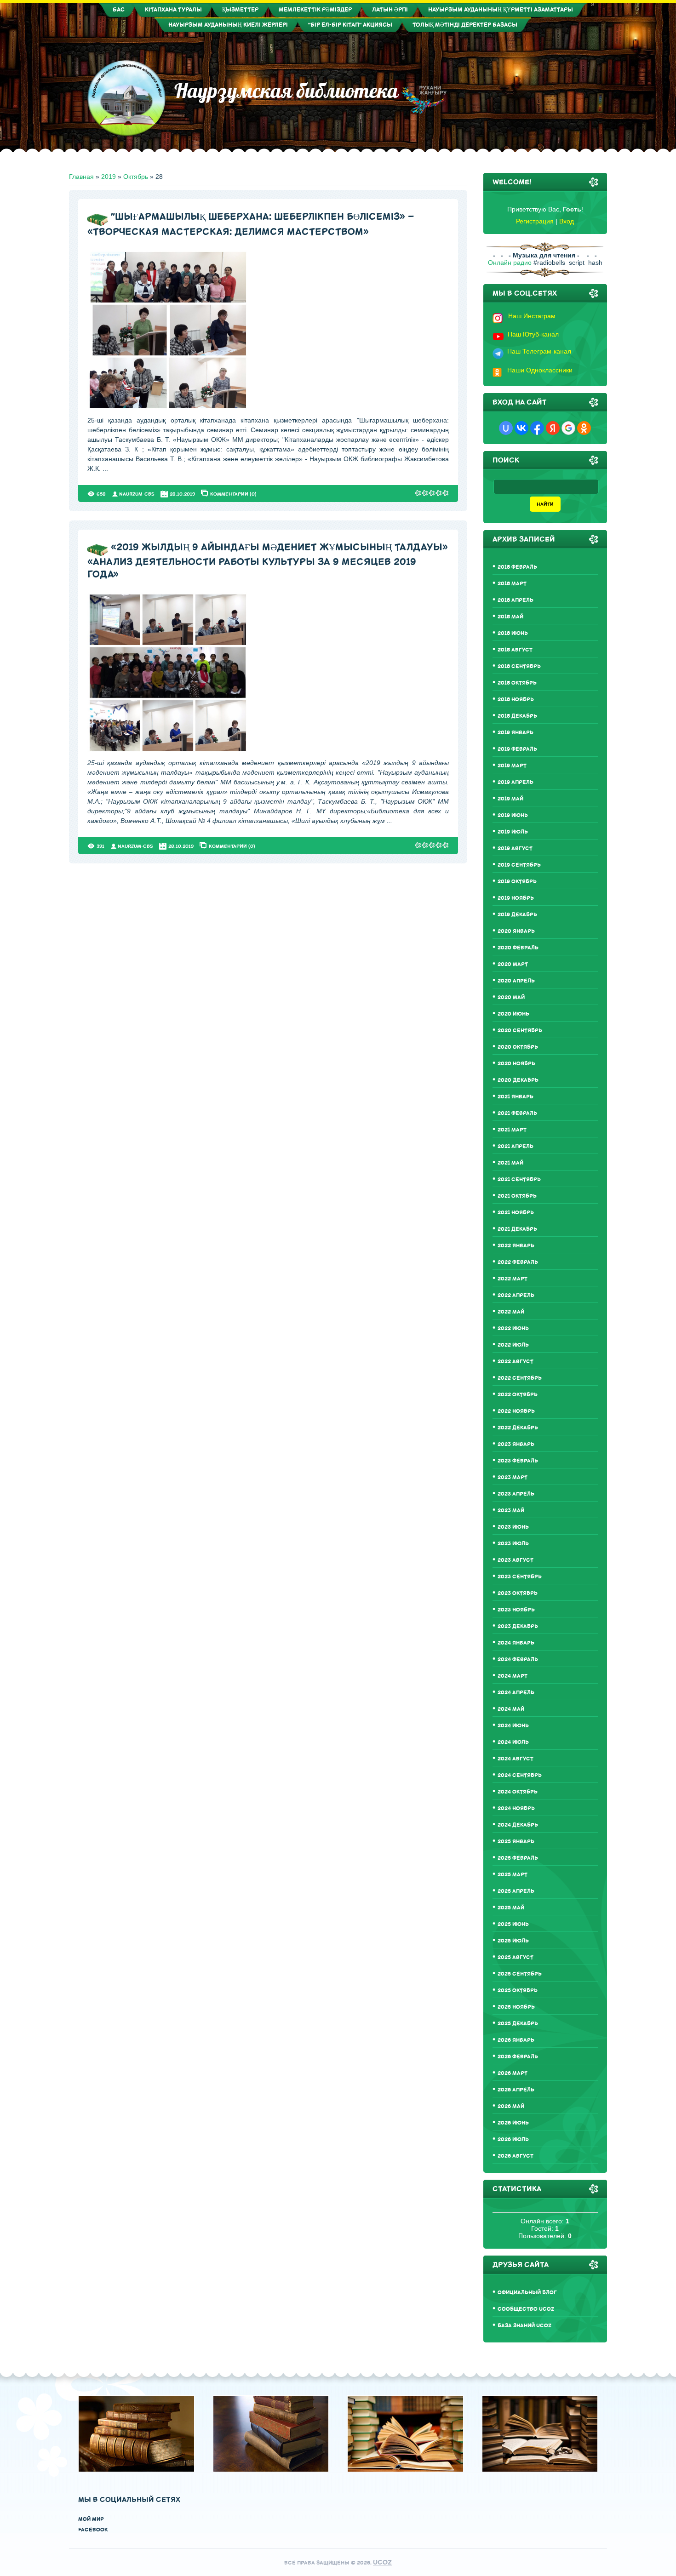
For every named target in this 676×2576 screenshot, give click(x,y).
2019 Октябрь (517, 882)
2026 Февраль (518, 2057)
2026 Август (516, 2156)
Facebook (93, 2530)
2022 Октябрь (518, 1395)
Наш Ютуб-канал (533, 334)
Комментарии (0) (233, 494)
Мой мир (91, 2519)
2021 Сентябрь (519, 1179)
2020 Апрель (516, 981)
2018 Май (510, 617)
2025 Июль (513, 1941)
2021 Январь (516, 1097)
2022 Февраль (518, 1262)
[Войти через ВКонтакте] (521, 428)
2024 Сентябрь (520, 1775)
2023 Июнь (513, 1527)
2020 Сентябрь (520, 1031)
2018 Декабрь (517, 716)
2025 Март (513, 1875)
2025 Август (516, 1957)
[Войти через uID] (506, 428)
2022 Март (513, 1279)
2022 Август (516, 1362)
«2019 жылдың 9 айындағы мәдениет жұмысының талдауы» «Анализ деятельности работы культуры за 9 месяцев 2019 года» (268, 561)
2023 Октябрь (518, 1593)
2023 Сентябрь (520, 1577)
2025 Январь (516, 1842)
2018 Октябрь (517, 683)
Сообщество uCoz (526, 2309)
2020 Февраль (518, 948)
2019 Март (512, 766)
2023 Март (513, 1477)
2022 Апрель (516, 1295)
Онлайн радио (510, 263)
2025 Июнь (513, 1924)
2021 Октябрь (517, 1196)
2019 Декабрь (517, 915)
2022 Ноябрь (516, 1411)
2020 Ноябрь (516, 1064)
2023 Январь (516, 1444)
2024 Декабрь (518, 1825)
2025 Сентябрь (520, 1974)
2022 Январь (516, 1246)
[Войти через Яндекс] (553, 428)
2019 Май (510, 799)
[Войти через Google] (568, 428)
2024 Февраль (518, 1659)
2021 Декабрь (517, 1229)
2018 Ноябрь (516, 700)
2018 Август (515, 650)
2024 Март (513, 1676)
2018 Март (512, 584)
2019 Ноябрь (516, 898)
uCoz (382, 2562)
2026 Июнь (513, 2123)
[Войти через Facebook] (537, 428)
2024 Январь (516, 1643)
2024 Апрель (516, 1693)
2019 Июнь (513, 815)
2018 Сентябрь (519, 666)
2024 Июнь (513, 1726)
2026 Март (513, 2073)
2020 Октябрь (518, 1047)
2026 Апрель (516, 2090)
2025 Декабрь (518, 2024)
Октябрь (136, 177)
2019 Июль (513, 832)
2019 (109, 177)
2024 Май (511, 1709)
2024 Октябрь (518, 1792)
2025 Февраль (518, 1858)
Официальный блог (527, 2293)
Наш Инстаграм (532, 316)
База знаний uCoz (524, 2326)
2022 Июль (513, 1345)
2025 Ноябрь (516, 2007)
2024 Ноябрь (516, 1808)
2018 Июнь (513, 633)
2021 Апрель (516, 1146)
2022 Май (511, 1312)
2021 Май (510, 1163)
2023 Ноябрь (516, 1610)
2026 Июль (513, 2139)
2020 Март (513, 964)
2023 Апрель (516, 1494)
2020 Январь (516, 931)
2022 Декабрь (518, 1428)
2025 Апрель (516, 1891)
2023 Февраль (518, 1461)
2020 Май (511, 997)
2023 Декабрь (518, 1626)
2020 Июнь (513, 1014)
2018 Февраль (517, 567)
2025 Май (511, 1908)
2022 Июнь (513, 1328)
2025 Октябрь (518, 1991)
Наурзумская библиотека (282, 91)
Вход (567, 221)
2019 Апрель (516, 782)
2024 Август (516, 1759)
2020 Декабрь (518, 1080)
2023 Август (516, 1560)
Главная (81, 177)
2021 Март (512, 1130)
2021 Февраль (517, 1113)
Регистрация (535, 221)
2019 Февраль (517, 749)
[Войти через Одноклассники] (584, 428)
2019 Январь (516, 733)
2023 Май (511, 1511)
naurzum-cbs (137, 494)
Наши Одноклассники (540, 370)
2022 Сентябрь (520, 1378)
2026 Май (511, 2106)
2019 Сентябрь (519, 865)
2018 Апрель (516, 600)
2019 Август (515, 848)
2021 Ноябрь (516, 1213)
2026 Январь (516, 2040)
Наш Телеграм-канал (539, 351)
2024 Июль (513, 1742)
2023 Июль (513, 1544)
